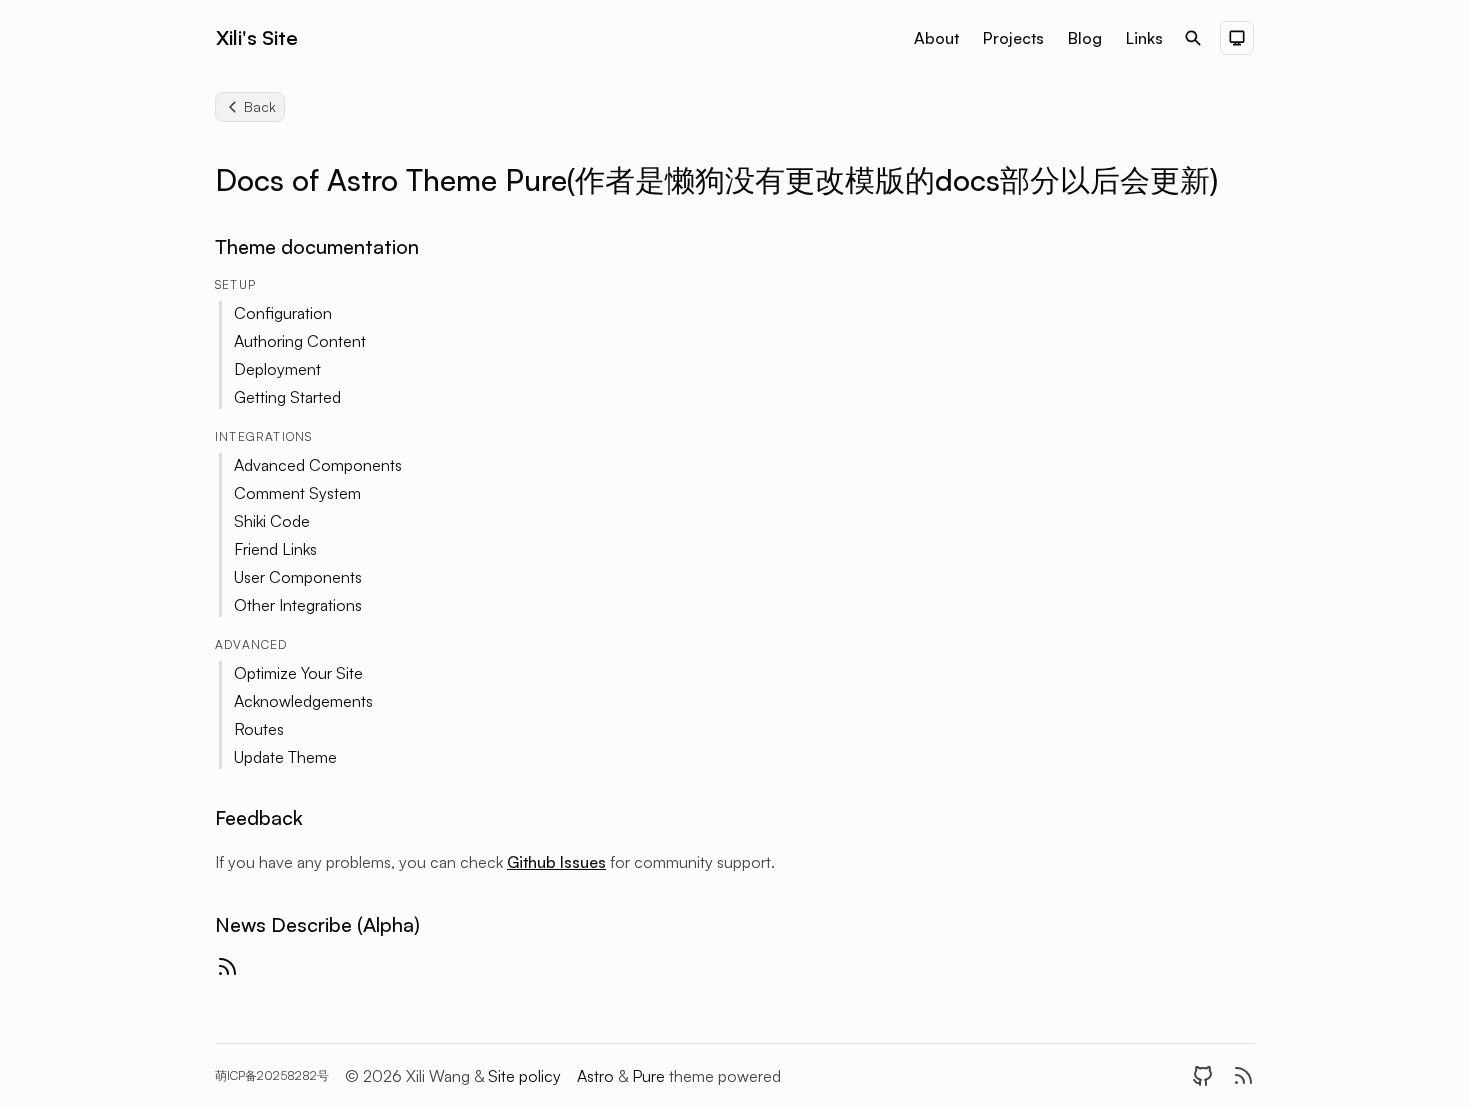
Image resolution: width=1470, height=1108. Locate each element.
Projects (1013, 38)
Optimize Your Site (298, 673)
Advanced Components (318, 465)
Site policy (524, 1076)
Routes (259, 729)
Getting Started (287, 397)
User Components (298, 577)
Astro (597, 1076)
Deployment (277, 369)
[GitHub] (1203, 1076)
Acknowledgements (303, 701)
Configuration (283, 313)
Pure (650, 1076)
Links (1144, 38)
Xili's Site (257, 37)
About (936, 38)
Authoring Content (300, 341)
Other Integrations (298, 605)
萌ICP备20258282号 (272, 1075)
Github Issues (556, 862)
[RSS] (1243, 1076)
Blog (1085, 38)
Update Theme (285, 757)
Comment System (297, 493)
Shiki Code (272, 521)
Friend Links (275, 549)
